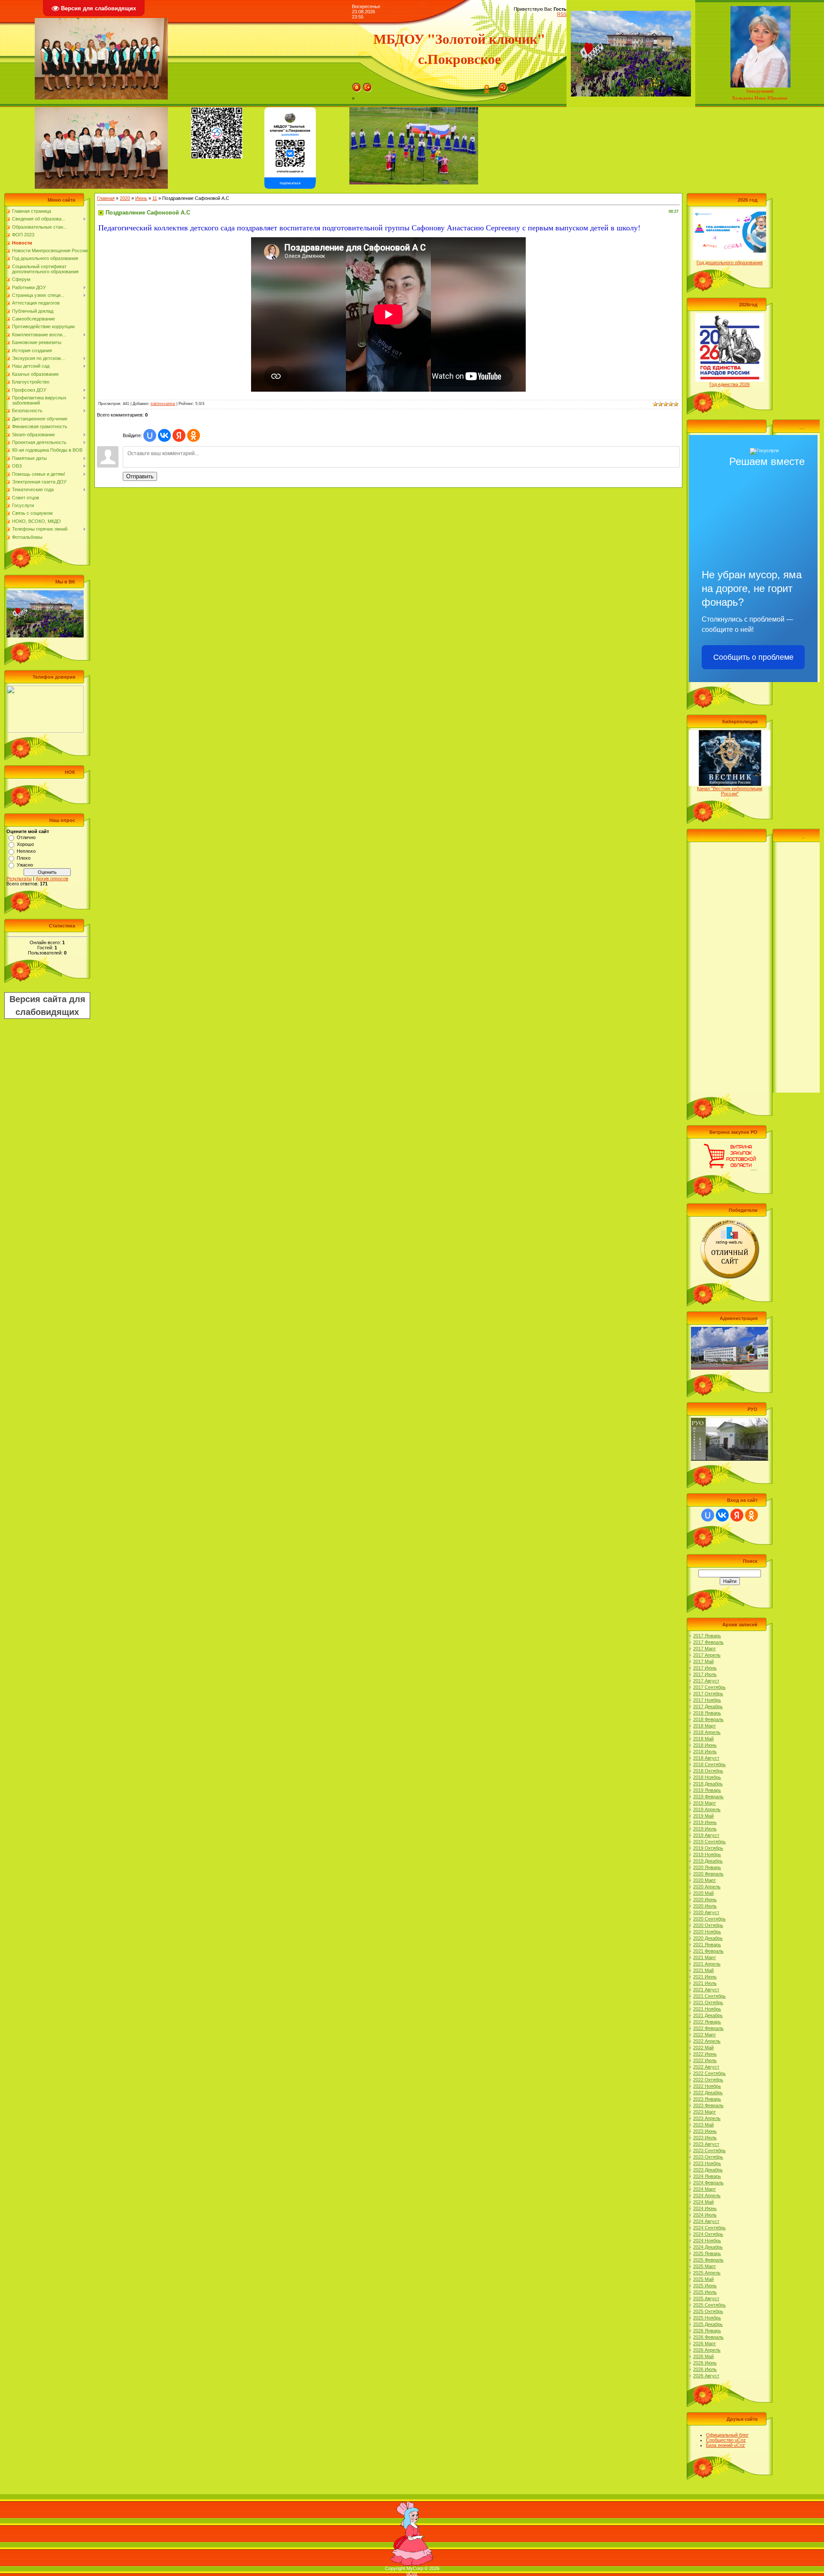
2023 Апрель (707, 2118)
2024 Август (706, 2221)
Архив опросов (52, 879)
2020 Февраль (708, 1874)
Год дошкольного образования (730, 263)
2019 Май (703, 1816)
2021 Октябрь (708, 2002)
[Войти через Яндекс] (179, 435)
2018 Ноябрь (707, 1777)
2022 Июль (705, 2060)
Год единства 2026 (730, 384)
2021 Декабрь (708, 2015)
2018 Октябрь (708, 1771)
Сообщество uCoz (726, 2440)
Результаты (19, 879)
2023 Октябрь (708, 2157)
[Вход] (503, 85)
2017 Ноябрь (707, 1700)
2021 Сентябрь (709, 1996)
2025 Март (704, 2266)
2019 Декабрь (708, 1861)
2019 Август (706, 1835)
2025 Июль (705, 2292)
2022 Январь (707, 2022)
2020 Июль (705, 1906)
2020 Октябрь (708, 1925)
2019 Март (704, 1803)
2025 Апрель (707, 2273)
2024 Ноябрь (707, 2241)
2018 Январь (707, 1713)
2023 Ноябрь (707, 2163)
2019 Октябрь (708, 1848)
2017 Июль (705, 1674)
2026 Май (703, 2356)
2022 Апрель (707, 2041)
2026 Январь (707, 2331)
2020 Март (704, 1880)
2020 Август (706, 1912)
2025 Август (706, 2298)
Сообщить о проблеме (753, 657)
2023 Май (703, 2125)
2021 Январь (707, 1945)
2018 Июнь (705, 1745)
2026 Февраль (708, 2337)
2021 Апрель (707, 1964)
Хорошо (25, 844)
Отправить (140, 476)
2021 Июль (705, 1983)
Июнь (141, 198)
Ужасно (25, 865)
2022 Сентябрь (709, 2073)
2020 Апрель (707, 1887)
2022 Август (706, 2067)
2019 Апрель (707, 1809)
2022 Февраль (708, 2028)
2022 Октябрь (708, 2080)
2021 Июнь (705, 1977)
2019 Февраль (708, 1797)
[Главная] (357, 85)
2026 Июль (705, 2369)
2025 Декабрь (708, 2324)
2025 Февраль (708, 2260)
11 (155, 198)
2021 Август (706, 1990)
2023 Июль (705, 2138)
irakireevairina (163, 404)
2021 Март (704, 1957)
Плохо (24, 858)
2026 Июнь (705, 2363)
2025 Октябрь (708, 2311)
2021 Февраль (708, 1951)
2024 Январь (707, 2176)
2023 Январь (707, 2099)
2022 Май (703, 2048)
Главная (106, 198)
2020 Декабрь (708, 1938)
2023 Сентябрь (709, 2150)
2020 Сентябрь (709, 1919)
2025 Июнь (705, 2286)
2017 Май (703, 1661)
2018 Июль (705, 1752)
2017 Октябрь (708, 1694)
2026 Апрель (707, 2350)
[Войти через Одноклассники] (194, 435)
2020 (125, 198)
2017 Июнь (705, 1668)
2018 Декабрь (708, 1784)
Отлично (26, 837)
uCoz (412, 2573)
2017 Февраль (708, 1642)
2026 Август (706, 2376)
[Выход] (367, 85)
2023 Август (706, 2144)
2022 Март (704, 2035)
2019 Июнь (705, 1822)
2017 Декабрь (708, 1706)
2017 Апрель (707, 1655)
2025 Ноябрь (707, 2318)
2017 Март (704, 1649)
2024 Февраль (708, 2183)
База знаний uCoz (726, 2445)
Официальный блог (727, 2435)
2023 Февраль (708, 2105)
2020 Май (703, 1893)
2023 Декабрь (708, 2170)
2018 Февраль (708, 1719)
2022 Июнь (705, 2054)
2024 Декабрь (708, 2247)
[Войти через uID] (150, 435)
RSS (562, 14)
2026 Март (704, 2343)
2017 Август (706, 1681)
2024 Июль (705, 2215)
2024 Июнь (705, 2208)
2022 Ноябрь (707, 2086)
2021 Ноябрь (707, 2009)
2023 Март (704, 2112)
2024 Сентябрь (709, 2228)
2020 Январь (707, 1867)
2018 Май (703, 1739)
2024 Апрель (707, 2195)
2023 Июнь (705, 2131)
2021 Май (703, 1970)
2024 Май (703, 2202)
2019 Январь (707, 1790)
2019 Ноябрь (707, 1854)
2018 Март (704, 1726)
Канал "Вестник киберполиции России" (730, 791)
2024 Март (704, 2189)
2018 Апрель (707, 1732)
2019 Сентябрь (709, 1842)
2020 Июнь (705, 1900)
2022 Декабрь (708, 2093)
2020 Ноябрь (707, 1932)
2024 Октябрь (708, 2234)
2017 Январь (707, 1636)
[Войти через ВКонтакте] (164, 435)
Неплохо (26, 851)
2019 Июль (705, 1829)
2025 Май (703, 2279)
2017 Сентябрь (709, 1687)
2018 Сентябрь (709, 1764)
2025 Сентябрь (709, 2305)
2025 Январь (707, 2253)
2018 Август (706, 1758)
